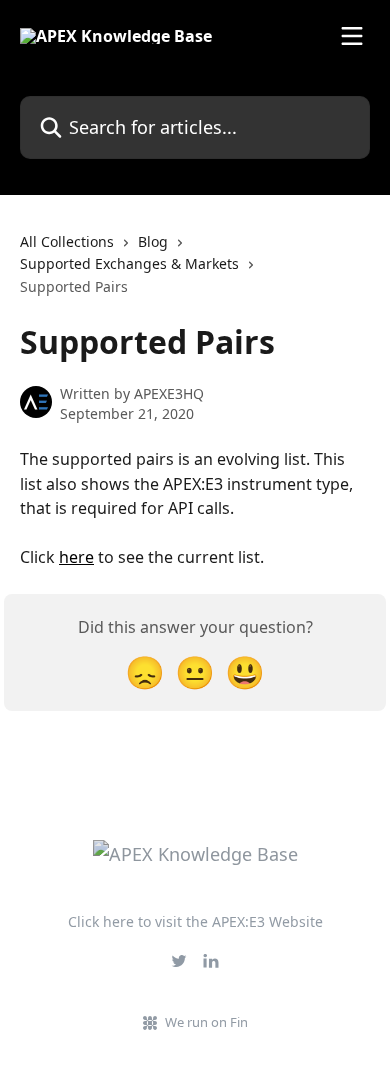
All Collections (67, 241)
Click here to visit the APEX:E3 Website (195, 921)
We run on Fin (206, 1022)
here (76, 557)
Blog (153, 241)
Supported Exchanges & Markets (129, 263)
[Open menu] (352, 36)
